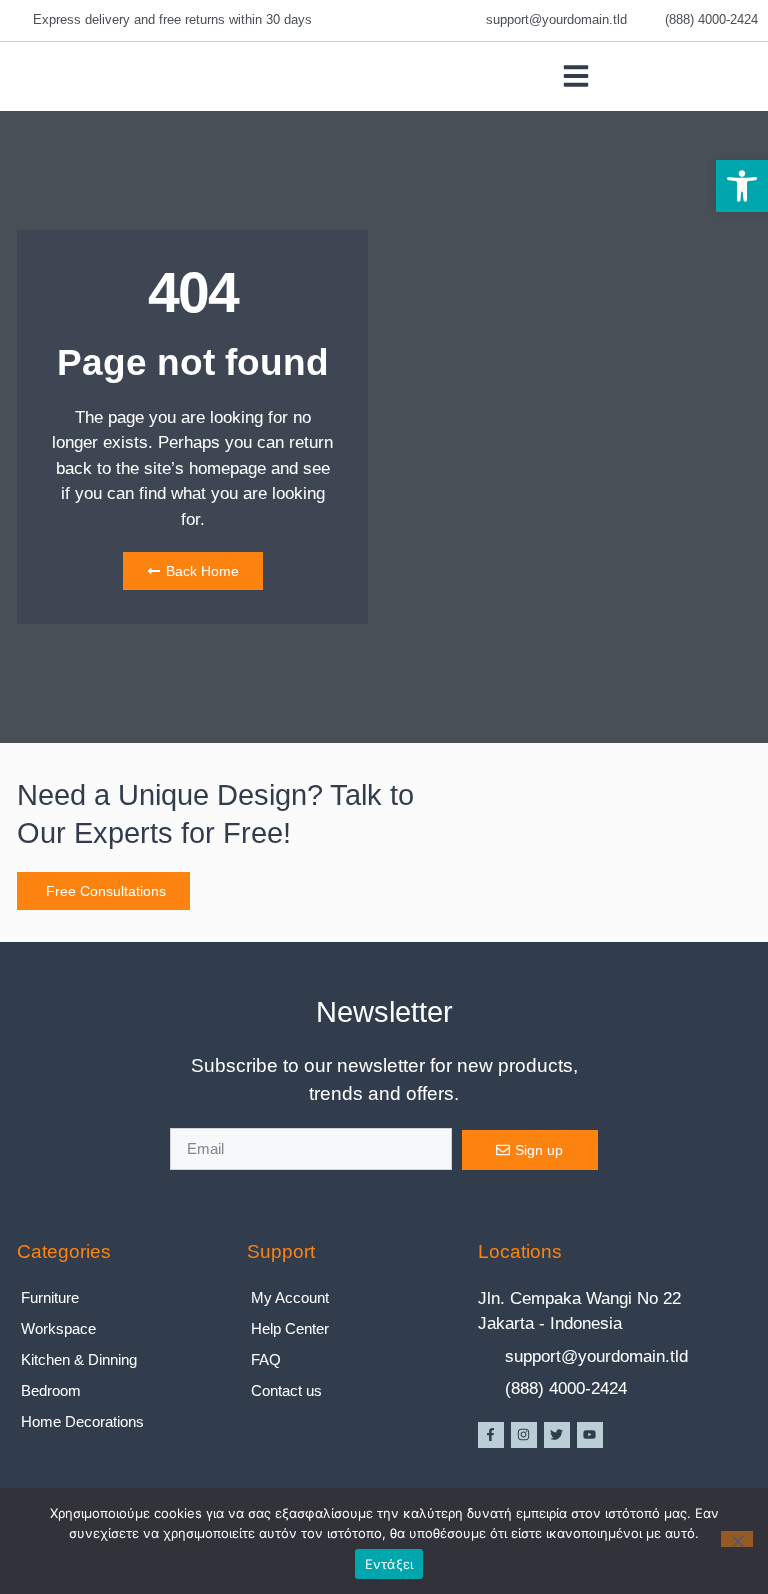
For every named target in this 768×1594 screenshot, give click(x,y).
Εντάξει (389, 1564)
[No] (737, 1539)
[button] (742, 186)
